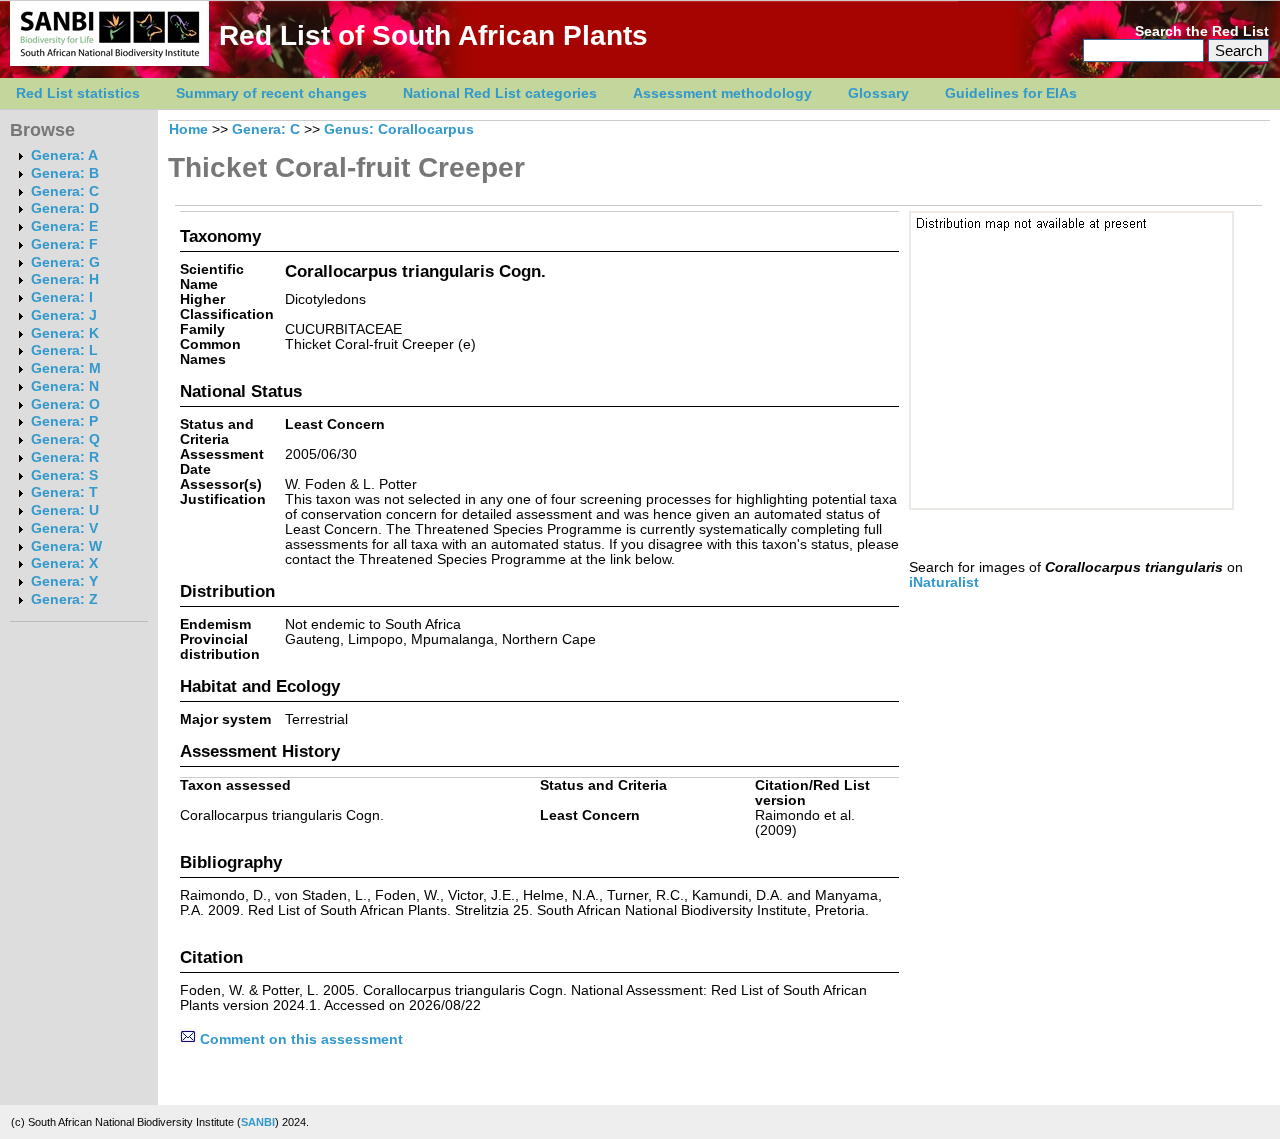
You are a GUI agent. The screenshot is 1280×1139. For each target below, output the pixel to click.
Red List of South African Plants (433, 35)
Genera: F (64, 244)
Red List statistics (78, 93)
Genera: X (64, 563)
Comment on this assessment (299, 1039)
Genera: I (62, 297)
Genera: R (65, 457)
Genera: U (65, 510)
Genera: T (64, 492)
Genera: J (64, 315)
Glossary (878, 93)
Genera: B (65, 173)
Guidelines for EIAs (1011, 93)
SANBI (258, 1122)
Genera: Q (65, 439)
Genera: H (65, 279)
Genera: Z (64, 599)
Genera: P (64, 421)
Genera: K (65, 333)
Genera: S (64, 475)
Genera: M (66, 368)
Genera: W (66, 546)
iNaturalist (944, 582)
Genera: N (65, 386)
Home (188, 129)
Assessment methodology (722, 93)
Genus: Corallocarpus (399, 129)
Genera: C (65, 191)
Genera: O (65, 404)
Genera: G (65, 262)
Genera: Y (64, 581)
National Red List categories (500, 93)
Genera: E (64, 226)
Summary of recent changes (271, 93)
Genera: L (64, 350)
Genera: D (65, 208)
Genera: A (64, 155)
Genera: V (64, 528)
